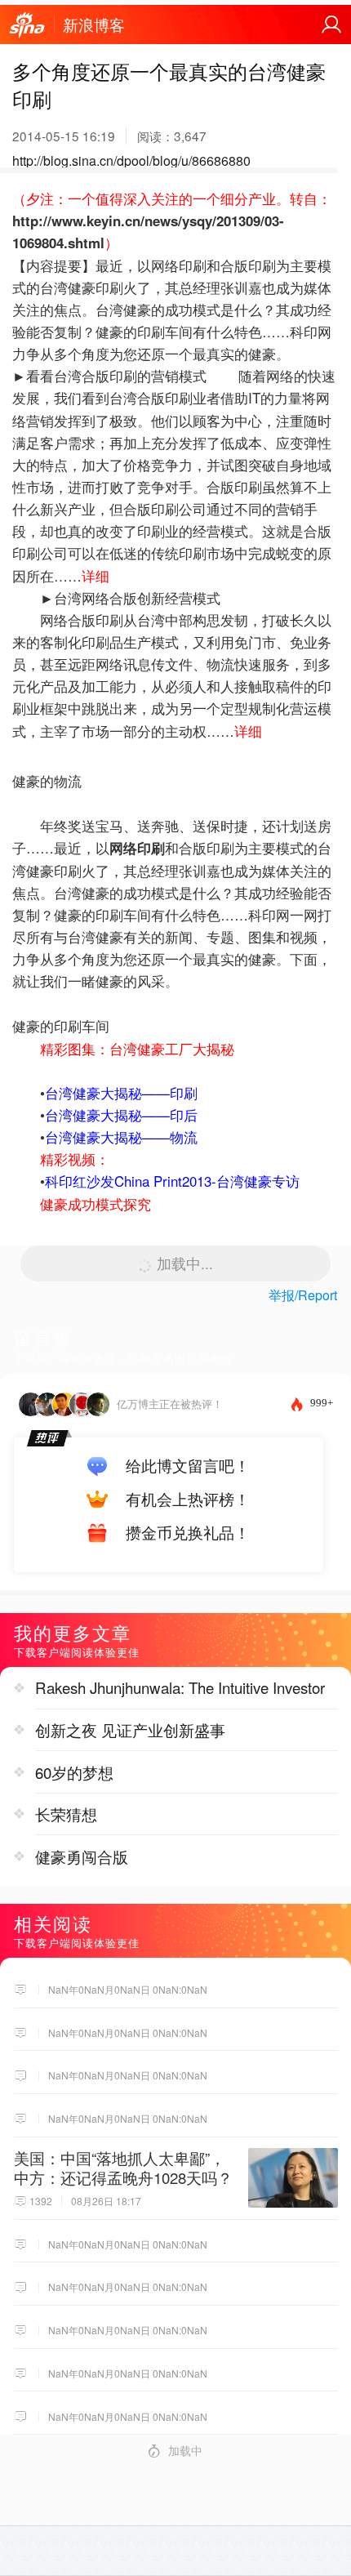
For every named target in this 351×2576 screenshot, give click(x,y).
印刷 (151, 848)
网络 (123, 848)
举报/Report (303, 1295)
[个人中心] (331, 25)
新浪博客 (94, 25)
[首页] (27, 25)
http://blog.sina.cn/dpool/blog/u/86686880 (131, 160)
